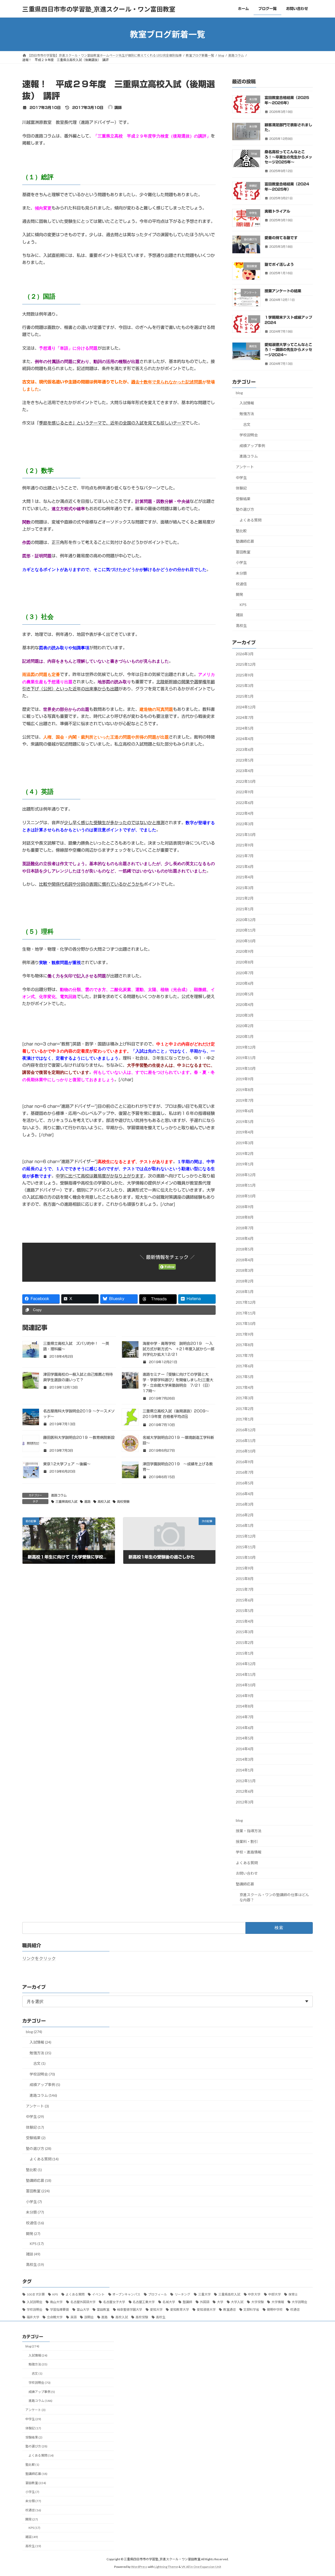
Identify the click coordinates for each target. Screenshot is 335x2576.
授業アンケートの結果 (283, 291)
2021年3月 (245, 888)
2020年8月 (245, 962)
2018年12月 (246, 1175)
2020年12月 (246, 920)
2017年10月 (246, 1323)
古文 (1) (39, 2063)
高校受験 (123, 1501)
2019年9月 (245, 1079)
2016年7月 (245, 1473)
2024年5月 (245, 728)
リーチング (182, 2294)
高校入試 (104, 1501)
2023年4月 (245, 771)
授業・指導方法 (249, 1831)
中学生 (241, 478)
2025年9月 (245, 675)
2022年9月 (245, 792)
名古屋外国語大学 (83, 2302)
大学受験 (258, 2302)
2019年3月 (245, 1143)
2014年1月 (245, 1770)
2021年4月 (245, 877)
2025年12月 (246, 664)
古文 (247, 424)
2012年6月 (245, 1791)
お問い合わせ (247, 1873)
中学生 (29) (35, 2117)
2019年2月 (245, 1154)
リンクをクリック (39, 1958)
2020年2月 (245, 1026)
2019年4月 (245, 1132)
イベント (98, 2294)
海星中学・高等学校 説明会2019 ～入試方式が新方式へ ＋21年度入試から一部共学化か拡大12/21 (178, 1349)
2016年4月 (245, 1494)
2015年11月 (246, 1547)
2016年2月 (245, 1515)
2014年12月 (246, 1664)
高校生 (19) (35, 2264)
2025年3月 (245, 686)
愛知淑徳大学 (206, 2310)
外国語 (205, 2302)
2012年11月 (246, 1781)
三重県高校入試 (66, 1501)
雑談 (239, 615)
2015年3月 (245, 1632)
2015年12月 (246, 1536)
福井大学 (33, 2317)
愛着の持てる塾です (281, 238)
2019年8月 (245, 1090)
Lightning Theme (166, 2567)
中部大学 (275, 2294)
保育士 (293, 2294)
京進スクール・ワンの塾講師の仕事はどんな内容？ (274, 1897)
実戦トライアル (277, 211)
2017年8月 (245, 1345)
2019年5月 (245, 1122)
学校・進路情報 (249, 1852)
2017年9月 (245, 1334)
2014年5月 (245, 1738)
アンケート (245, 467)
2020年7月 (245, 973)
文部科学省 (251, 2310)
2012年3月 (245, 1802)
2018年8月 (245, 1217)
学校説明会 (249, 435)
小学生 (241, 563)
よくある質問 (250, 520)
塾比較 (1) (34, 2170)
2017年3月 (245, 1398)
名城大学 (169, 2302)
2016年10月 (246, 1451)
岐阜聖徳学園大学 (130, 2310)
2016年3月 (245, 1504)
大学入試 (237, 2302)
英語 (74, 2317)
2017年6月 (245, 1366)
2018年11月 (246, 1185)
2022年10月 (246, 781)
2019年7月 (245, 1100)
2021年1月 (245, 909)
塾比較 (241, 531)
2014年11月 (246, 1674)
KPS (243, 605)
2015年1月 (245, 1653)
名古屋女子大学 (114, 2302)
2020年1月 (245, 1036)
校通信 (241, 584)
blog (239, 393)
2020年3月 (245, 1015)
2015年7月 (245, 1589)
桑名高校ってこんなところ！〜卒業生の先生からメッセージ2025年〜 (288, 157)
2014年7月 (245, 1717)
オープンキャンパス (126, 2294)
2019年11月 (246, 1058)
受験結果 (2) (36, 2138)
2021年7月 (245, 856)
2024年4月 (245, 739)
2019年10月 (246, 1068)
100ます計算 (36, 2294)
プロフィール (158, 2294)
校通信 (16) (35, 2223)
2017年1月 (245, 1419)
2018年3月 (245, 1270)
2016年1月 (245, 1526)
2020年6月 (245, 983)
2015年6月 (245, 1600)
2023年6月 (245, 749)
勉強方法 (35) (40, 2053)
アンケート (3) (37, 2106)
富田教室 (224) (38, 2191)
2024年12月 (246, 707)
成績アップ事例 (252, 446)
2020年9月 (245, 952)
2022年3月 (245, 824)
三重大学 (204, 2294)
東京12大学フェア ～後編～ (67, 1464)
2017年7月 (245, 1355)
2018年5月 (245, 1249)
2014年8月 (245, 1706)
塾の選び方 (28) (39, 2148)
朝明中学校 (275, 2310)
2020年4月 (245, 1004)
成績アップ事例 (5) (45, 2085)
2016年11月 (246, 1441)
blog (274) (34, 2032)
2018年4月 (245, 1260)
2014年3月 (245, 1760)
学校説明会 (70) (42, 2074)
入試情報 (247, 403)
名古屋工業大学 (144, 2302)
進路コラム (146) (43, 2095)
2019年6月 (245, 1111)
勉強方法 (247, 414)
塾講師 (187, 2302)
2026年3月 (245, 654)
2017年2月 (245, 1409)
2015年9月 (245, 1568)
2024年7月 (245, 717)
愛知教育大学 (180, 2310)
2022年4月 (245, 813)
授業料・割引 (247, 1842)
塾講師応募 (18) (39, 2180)
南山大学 (56, 2302)
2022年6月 (245, 803)
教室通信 (230, 2310)
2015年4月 (245, 1621)
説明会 (89, 2317)
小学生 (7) (34, 2202)
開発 (239, 594)
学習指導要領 (59, 2310)
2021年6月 (245, 866)
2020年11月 (246, 930)
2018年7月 (245, 1228)
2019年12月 (246, 1047)
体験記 (241, 488)
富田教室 (243, 552)
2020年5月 (245, 994)
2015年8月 (245, 1579)
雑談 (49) (33, 2254)
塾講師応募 (245, 541)
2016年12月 (246, 1430)
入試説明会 (35, 2302)
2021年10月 (246, 835)
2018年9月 (245, 1207)
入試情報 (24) (40, 2042)
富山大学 (83, 2310)
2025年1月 (245, 696)
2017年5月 (245, 1377)
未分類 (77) (35, 2212)
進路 (87, 1501)
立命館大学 (55, 2317)
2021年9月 (245, 845)
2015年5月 (245, 1611)
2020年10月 (246, 941)
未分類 (241, 573)
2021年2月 (245, 898)
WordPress (139, 2567)
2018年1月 (245, 1292)
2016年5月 (245, 1483)
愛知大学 (156, 2310)
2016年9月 (245, 1462)
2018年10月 (246, 1196)
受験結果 (243, 499)
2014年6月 (245, 1728)
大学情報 (278, 2302)
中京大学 (254, 2294)
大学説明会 (299, 2302)
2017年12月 (246, 1302)
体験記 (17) (35, 2127)
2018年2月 (245, 1281)
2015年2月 (245, 1642)
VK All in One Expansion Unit (201, 2567)
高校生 (241, 626)
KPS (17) (37, 2244)
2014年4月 (245, 1749)
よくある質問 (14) (44, 2159)
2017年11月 (246, 1313)
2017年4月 (245, 1387)
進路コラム (59, 1495)
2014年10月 (246, 1685)
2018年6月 (245, 1239)
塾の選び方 (245, 510)
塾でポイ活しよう (279, 265)
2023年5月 (245, 760)
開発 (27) (33, 2234)
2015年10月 (246, 1557)
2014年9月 (245, 1696)
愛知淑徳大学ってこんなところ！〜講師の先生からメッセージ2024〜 (288, 350)
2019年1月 (245, 1164)
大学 (220, 2302)
